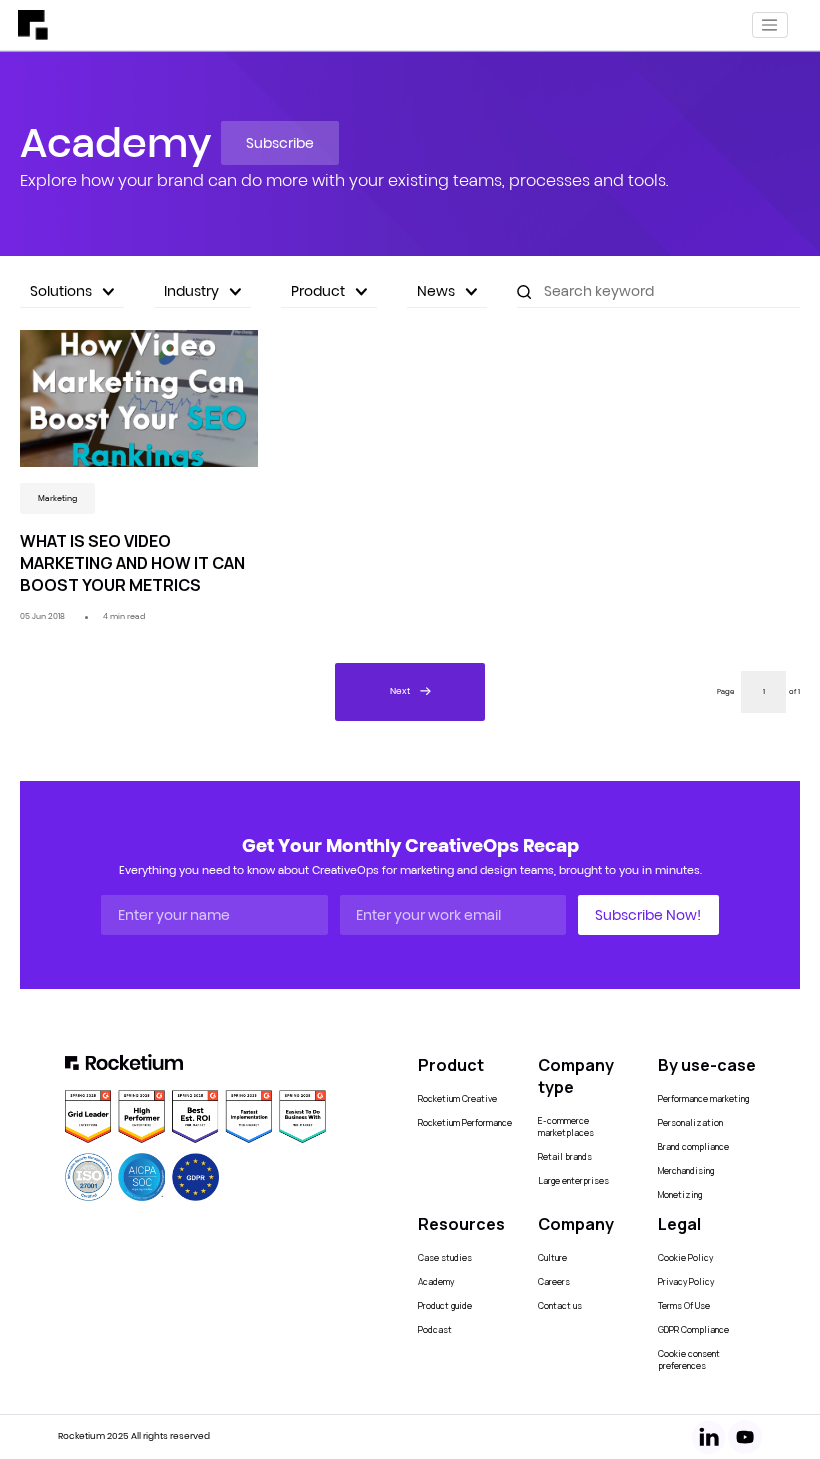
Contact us (560, 1306)
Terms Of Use (684, 1306)
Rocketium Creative (457, 1099)
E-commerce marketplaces (566, 1127)
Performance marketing (703, 1099)
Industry (191, 291)
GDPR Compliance (693, 1330)
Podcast (435, 1330)
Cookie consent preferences (689, 1360)
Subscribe (280, 143)
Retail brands (565, 1157)
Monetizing (680, 1195)
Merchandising (686, 1171)
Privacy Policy (686, 1282)
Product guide (445, 1306)
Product (318, 291)
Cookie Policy (685, 1258)
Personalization (690, 1123)
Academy (436, 1282)
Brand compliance (693, 1147)
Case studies (445, 1258)
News (436, 291)
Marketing (57, 498)
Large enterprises (573, 1181)
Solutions (61, 291)
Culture (552, 1258)
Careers (554, 1282)
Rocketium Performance (465, 1123)
